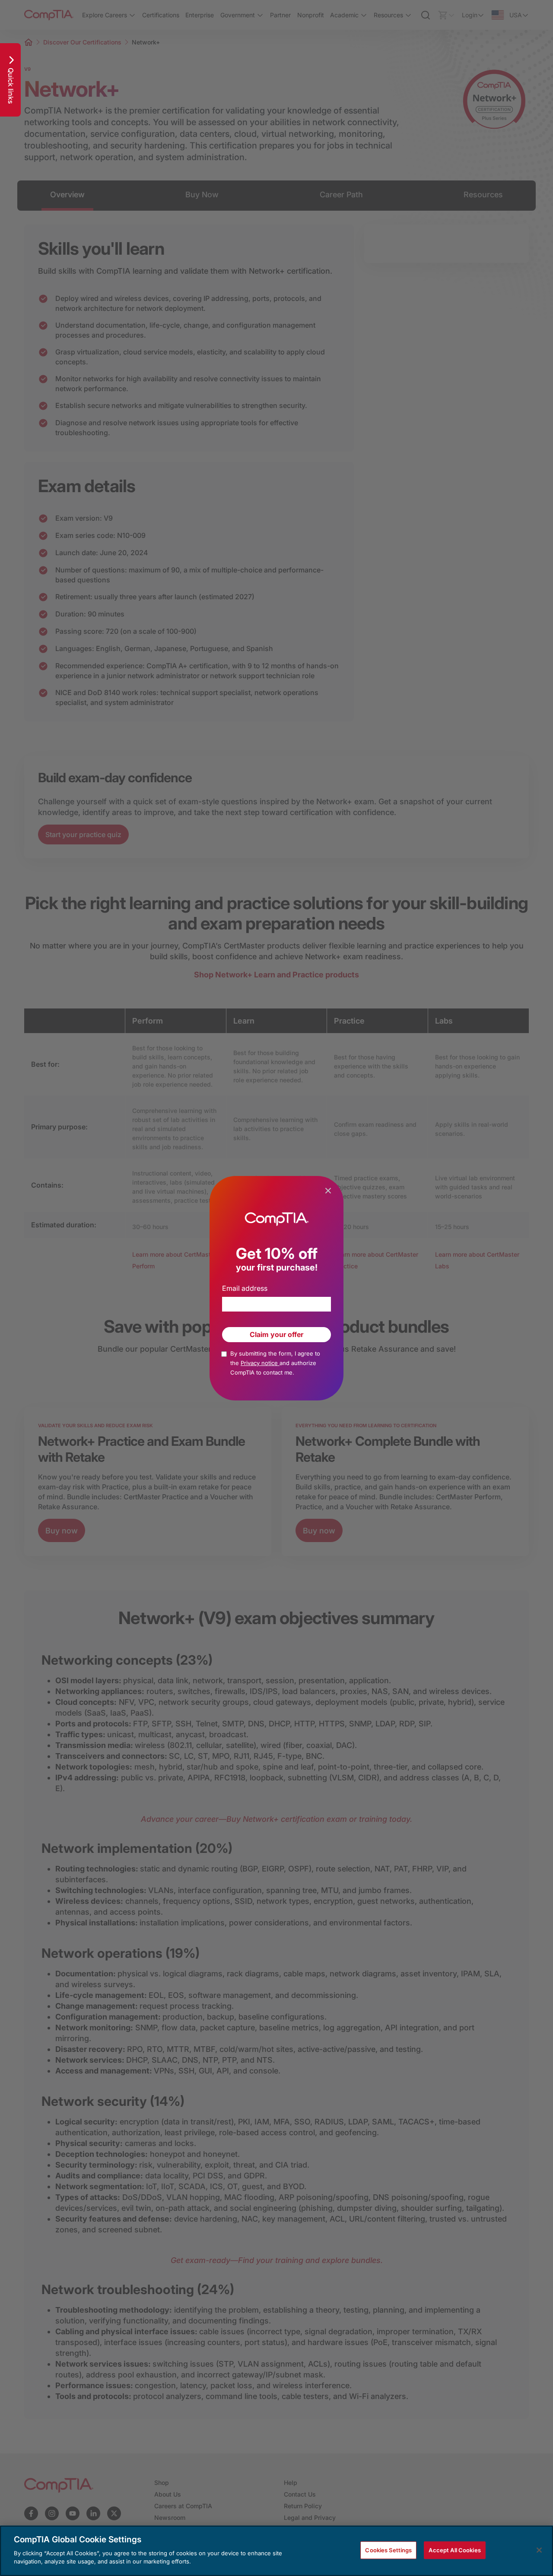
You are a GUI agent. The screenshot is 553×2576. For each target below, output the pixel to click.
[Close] (539, 2550)
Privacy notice (260, 1363)
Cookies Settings (388, 2550)
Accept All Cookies (454, 2550)
